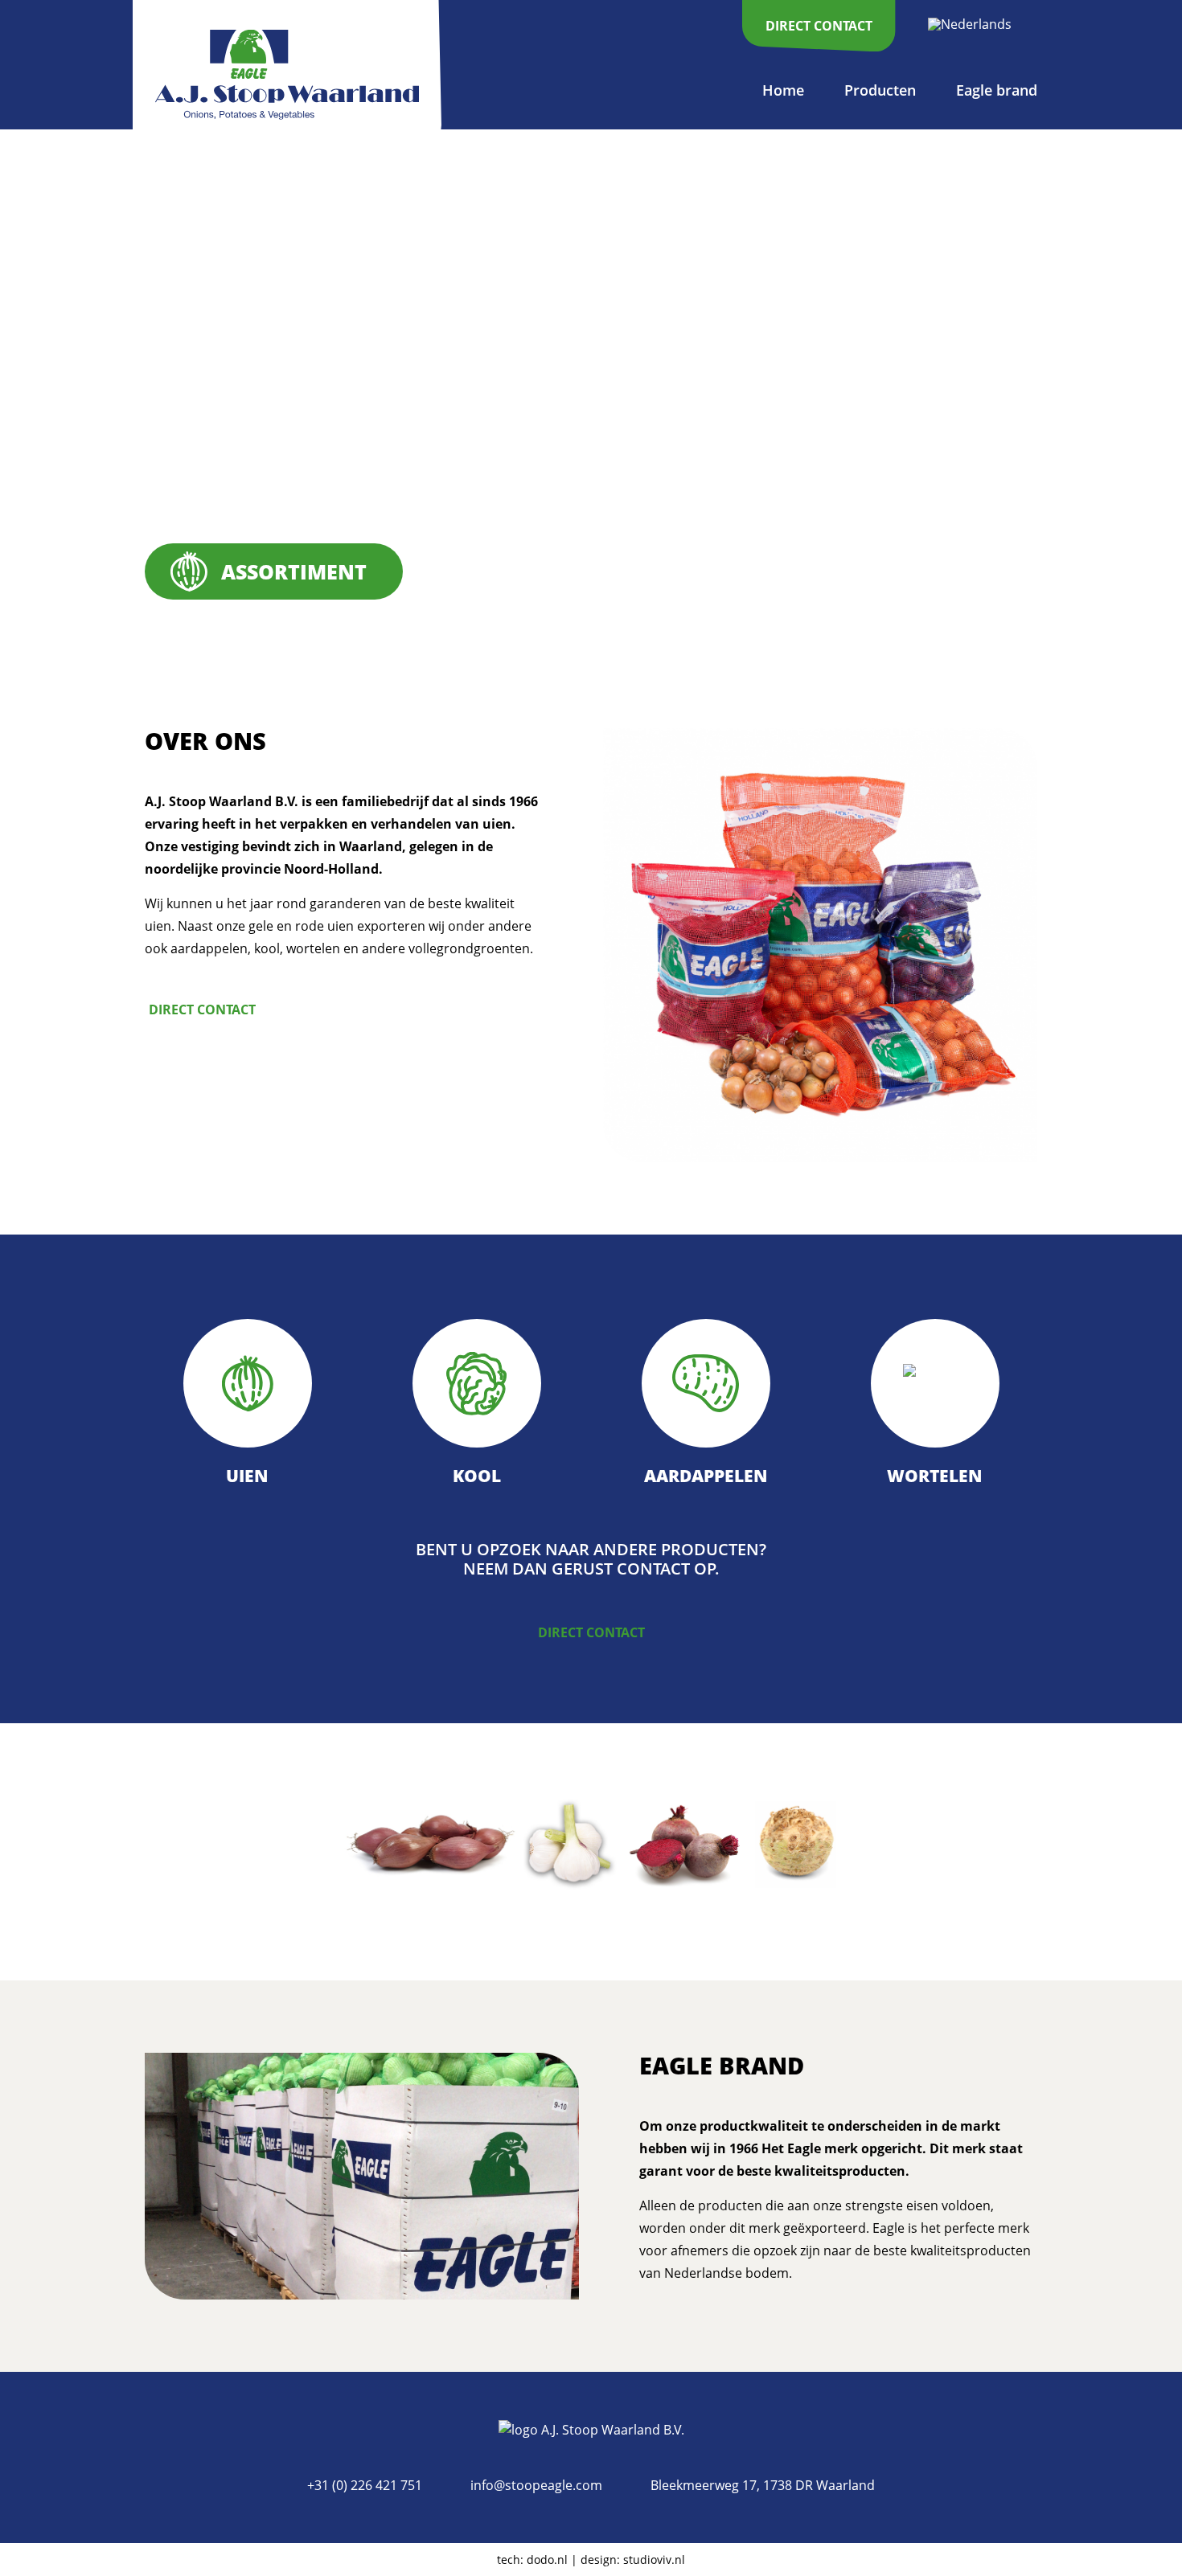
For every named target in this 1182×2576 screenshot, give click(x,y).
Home (783, 90)
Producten (880, 90)
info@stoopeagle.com (536, 2485)
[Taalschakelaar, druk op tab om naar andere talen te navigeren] (979, 23)
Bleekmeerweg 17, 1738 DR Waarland (763, 2485)
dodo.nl (547, 2560)
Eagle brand (997, 90)
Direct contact (202, 1010)
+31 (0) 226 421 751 (365, 2485)
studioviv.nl (654, 2560)
